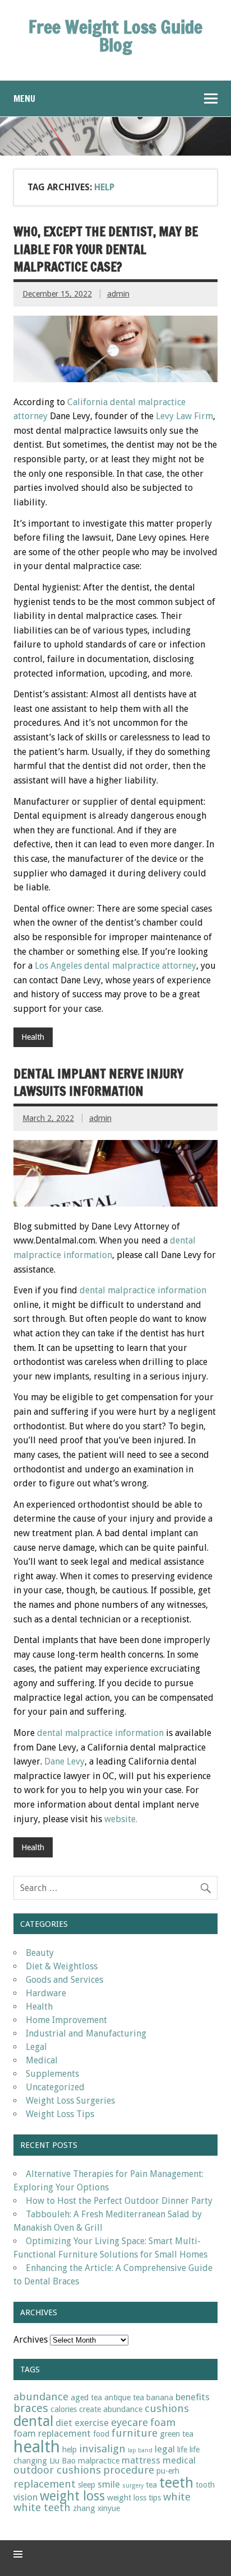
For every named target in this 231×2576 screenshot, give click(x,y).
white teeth (42, 2507)
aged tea (86, 2397)
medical (179, 2460)
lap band (140, 2450)
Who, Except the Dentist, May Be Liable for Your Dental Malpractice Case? (106, 249)
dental (33, 2421)
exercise (92, 2423)
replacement (45, 2484)
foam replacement (52, 2433)
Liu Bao (63, 2461)
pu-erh (168, 2471)
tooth (205, 2485)
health (37, 2447)
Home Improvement (66, 2020)
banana (160, 2397)
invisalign (102, 2449)
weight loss (72, 2496)
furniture (135, 2433)
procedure (129, 2470)
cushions (167, 2408)
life (182, 2450)
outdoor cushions (57, 2470)
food (101, 2434)
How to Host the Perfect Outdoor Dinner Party (119, 2201)
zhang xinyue (96, 2508)
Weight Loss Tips (60, 2114)
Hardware (46, 1993)
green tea (177, 2434)
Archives (31, 2340)
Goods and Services (64, 1980)
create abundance (111, 2409)
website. (121, 1819)
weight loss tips (134, 2498)
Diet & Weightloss (62, 1966)
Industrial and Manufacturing (86, 2033)
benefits (193, 2397)
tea (151, 2485)
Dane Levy (64, 1761)
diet (64, 2423)
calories (64, 2409)
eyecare (130, 2422)
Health (33, 1037)
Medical (42, 2060)
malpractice (99, 2461)
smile (109, 2484)
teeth (176, 2483)
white (177, 2497)
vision (26, 2497)
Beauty (40, 1953)
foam (163, 2422)
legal (165, 2449)
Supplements (52, 2074)
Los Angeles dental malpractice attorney (115, 966)
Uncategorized (55, 2087)
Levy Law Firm (184, 416)
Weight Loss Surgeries (70, 2101)
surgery (133, 2486)
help (70, 2450)
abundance (41, 2397)
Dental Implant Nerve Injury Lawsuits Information (98, 1082)
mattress (141, 2460)
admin (118, 294)
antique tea (124, 2397)
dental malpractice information (143, 1290)
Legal (36, 2047)
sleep (87, 2485)
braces (31, 2408)
